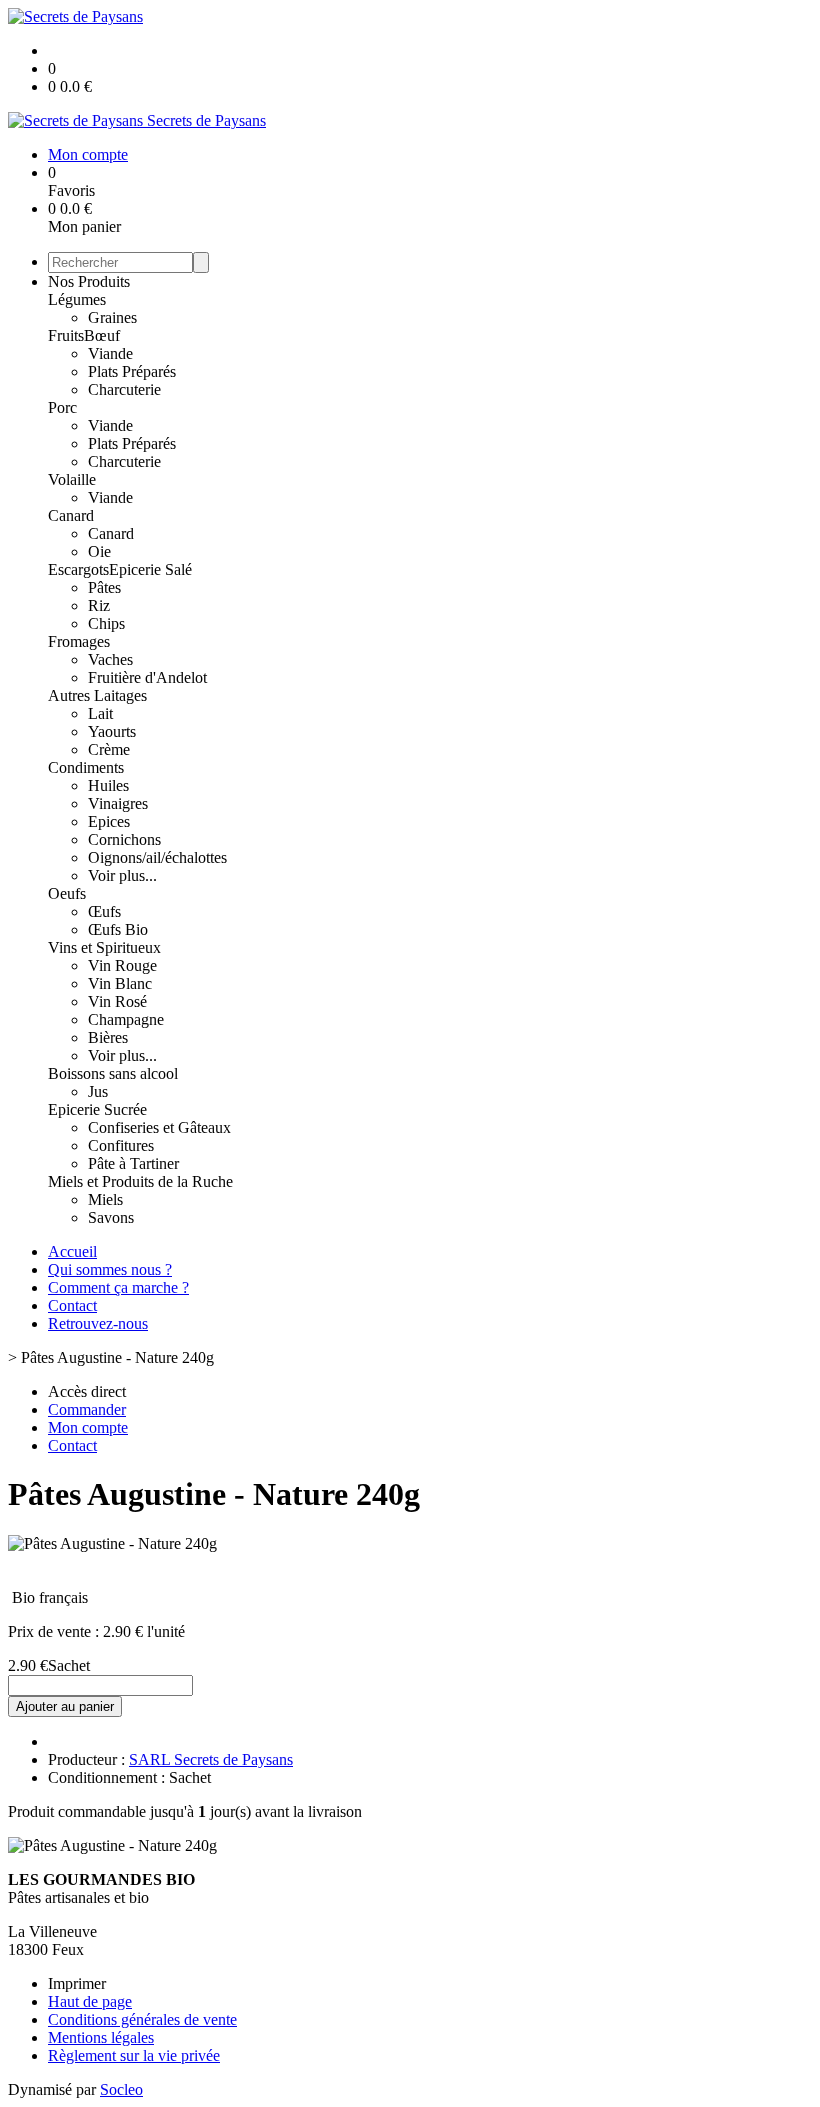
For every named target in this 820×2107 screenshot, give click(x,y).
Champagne (126, 1019)
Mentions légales (101, 2037)
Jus (98, 1091)
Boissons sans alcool (113, 1073)
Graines (112, 317)
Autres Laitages (97, 695)
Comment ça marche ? (118, 1287)
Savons (111, 1217)
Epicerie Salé (150, 569)
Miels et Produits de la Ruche (140, 1181)
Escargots (78, 569)
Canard (71, 515)
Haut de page (90, 2001)
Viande (110, 353)
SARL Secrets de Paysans (211, 1759)
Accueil (72, 1251)
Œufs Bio (118, 929)
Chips (106, 623)
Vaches (110, 659)
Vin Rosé (117, 1001)
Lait (100, 713)
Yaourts (112, 731)
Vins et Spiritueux (104, 947)
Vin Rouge (122, 965)
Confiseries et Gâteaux (159, 1127)
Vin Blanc (120, 983)
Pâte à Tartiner (133, 1163)
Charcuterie (124, 389)
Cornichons (124, 839)
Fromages (79, 641)
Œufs (104, 911)
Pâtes (104, 587)
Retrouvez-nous (98, 1323)
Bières (108, 1037)
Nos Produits (89, 281)
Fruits (66, 335)
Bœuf (102, 335)
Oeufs (67, 893)
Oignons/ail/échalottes (157, 857)
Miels (105, 1199)
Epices (109, 821)
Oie (99, 551)
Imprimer (77, 1983)
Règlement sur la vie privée (134, 2055)
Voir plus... (122, 875)
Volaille (72, 479)
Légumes (77, 299)
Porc (62, 407)
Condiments (86, 767)
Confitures (121, 1145)
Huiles (108, 785)
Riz (99, 605)
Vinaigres (118, 803)
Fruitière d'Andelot (147, 677)
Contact (72, 1305)
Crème (109, 749)
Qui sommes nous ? (110, 1269)
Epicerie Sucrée (97, 1109)
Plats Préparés (132, 371)
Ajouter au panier (65, 1706)
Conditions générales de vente (142, 2019)
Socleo (121, 2089)
